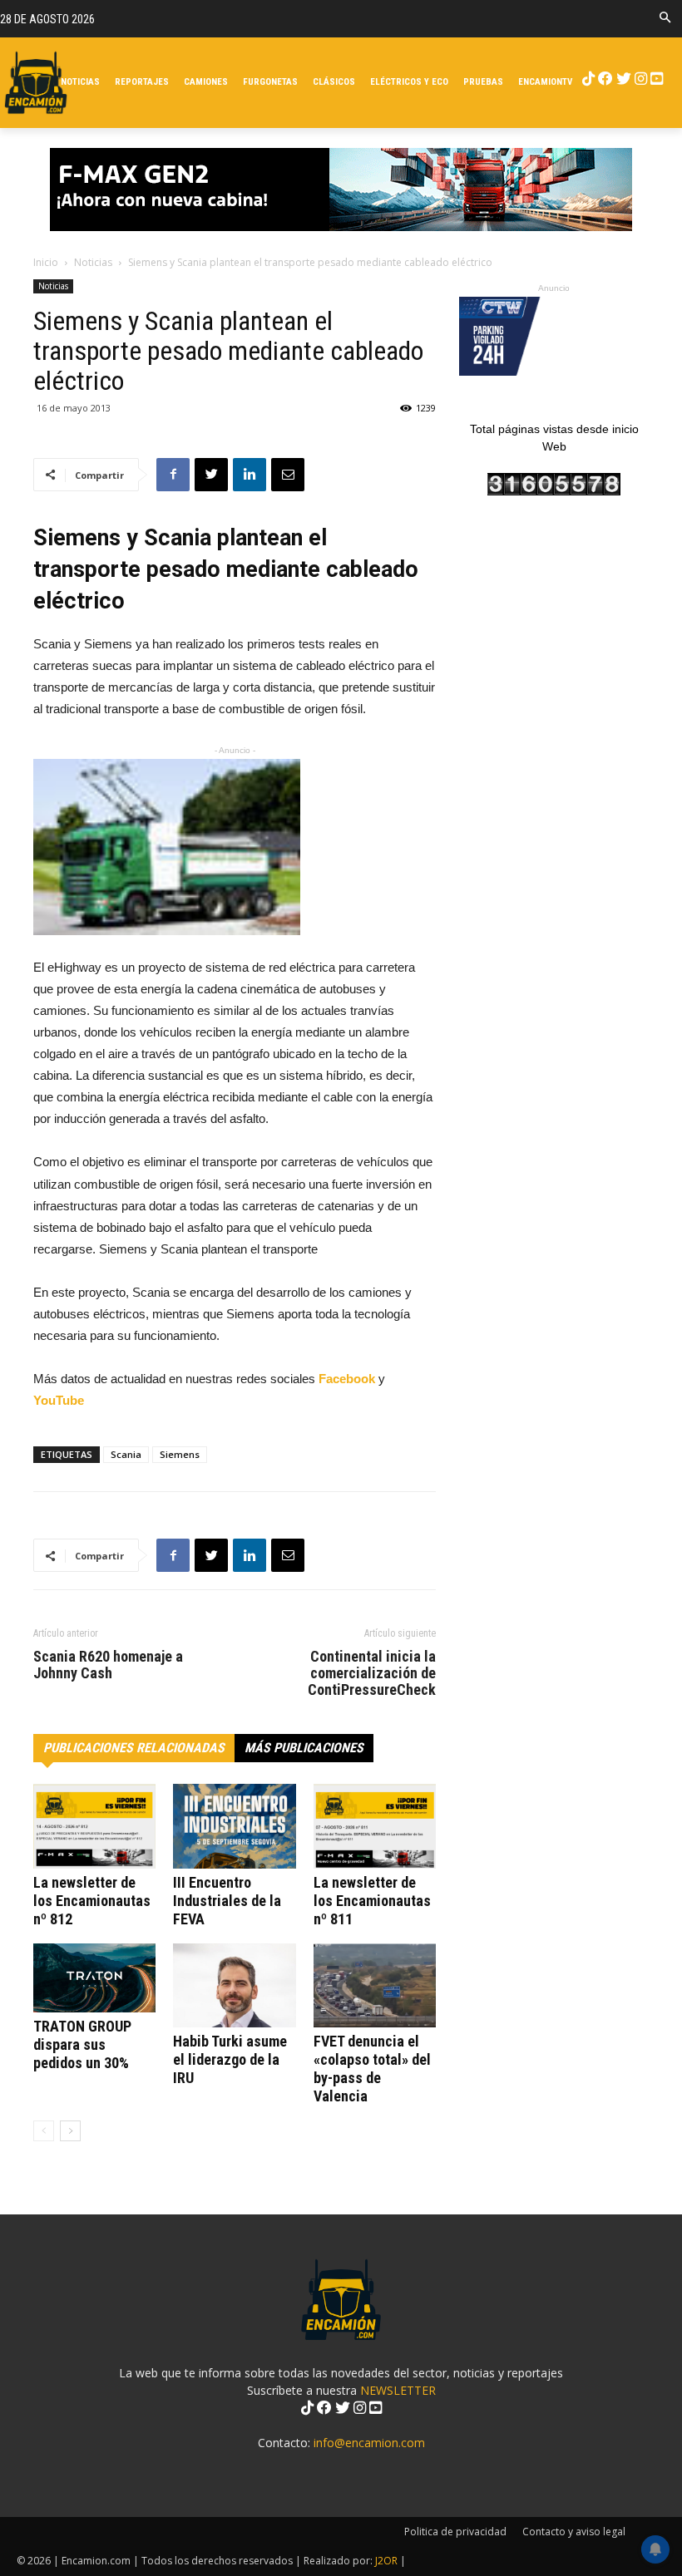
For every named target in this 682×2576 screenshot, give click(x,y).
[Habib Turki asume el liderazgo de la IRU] (234, 1985)
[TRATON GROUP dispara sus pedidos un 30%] (94, 1978)
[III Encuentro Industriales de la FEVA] (234, 1826)
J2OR (386, 2561)
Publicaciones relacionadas (134, 1748)
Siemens (180, 1454)
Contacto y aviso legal (574, 2532)
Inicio (46, 262)
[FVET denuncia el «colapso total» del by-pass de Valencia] (375, 1985)
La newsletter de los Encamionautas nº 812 (92, 1901)
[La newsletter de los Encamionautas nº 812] (94, 1826)
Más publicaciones (304, 1748)
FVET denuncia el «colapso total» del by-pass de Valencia (372, 2069)
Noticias (93, 262)
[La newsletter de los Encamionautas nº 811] (375, 1826)
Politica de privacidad (455, 2532)
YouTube (59, 1400)
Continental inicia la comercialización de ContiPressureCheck (372, 1673)
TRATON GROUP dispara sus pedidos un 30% (82, 2044)
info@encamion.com (369, 2443)
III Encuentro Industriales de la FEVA (227, 1901)
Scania (126, 1454)
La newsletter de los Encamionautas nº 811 (372, 1901)
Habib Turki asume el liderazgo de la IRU (230, 2059)
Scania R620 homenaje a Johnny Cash (108, 1665)
